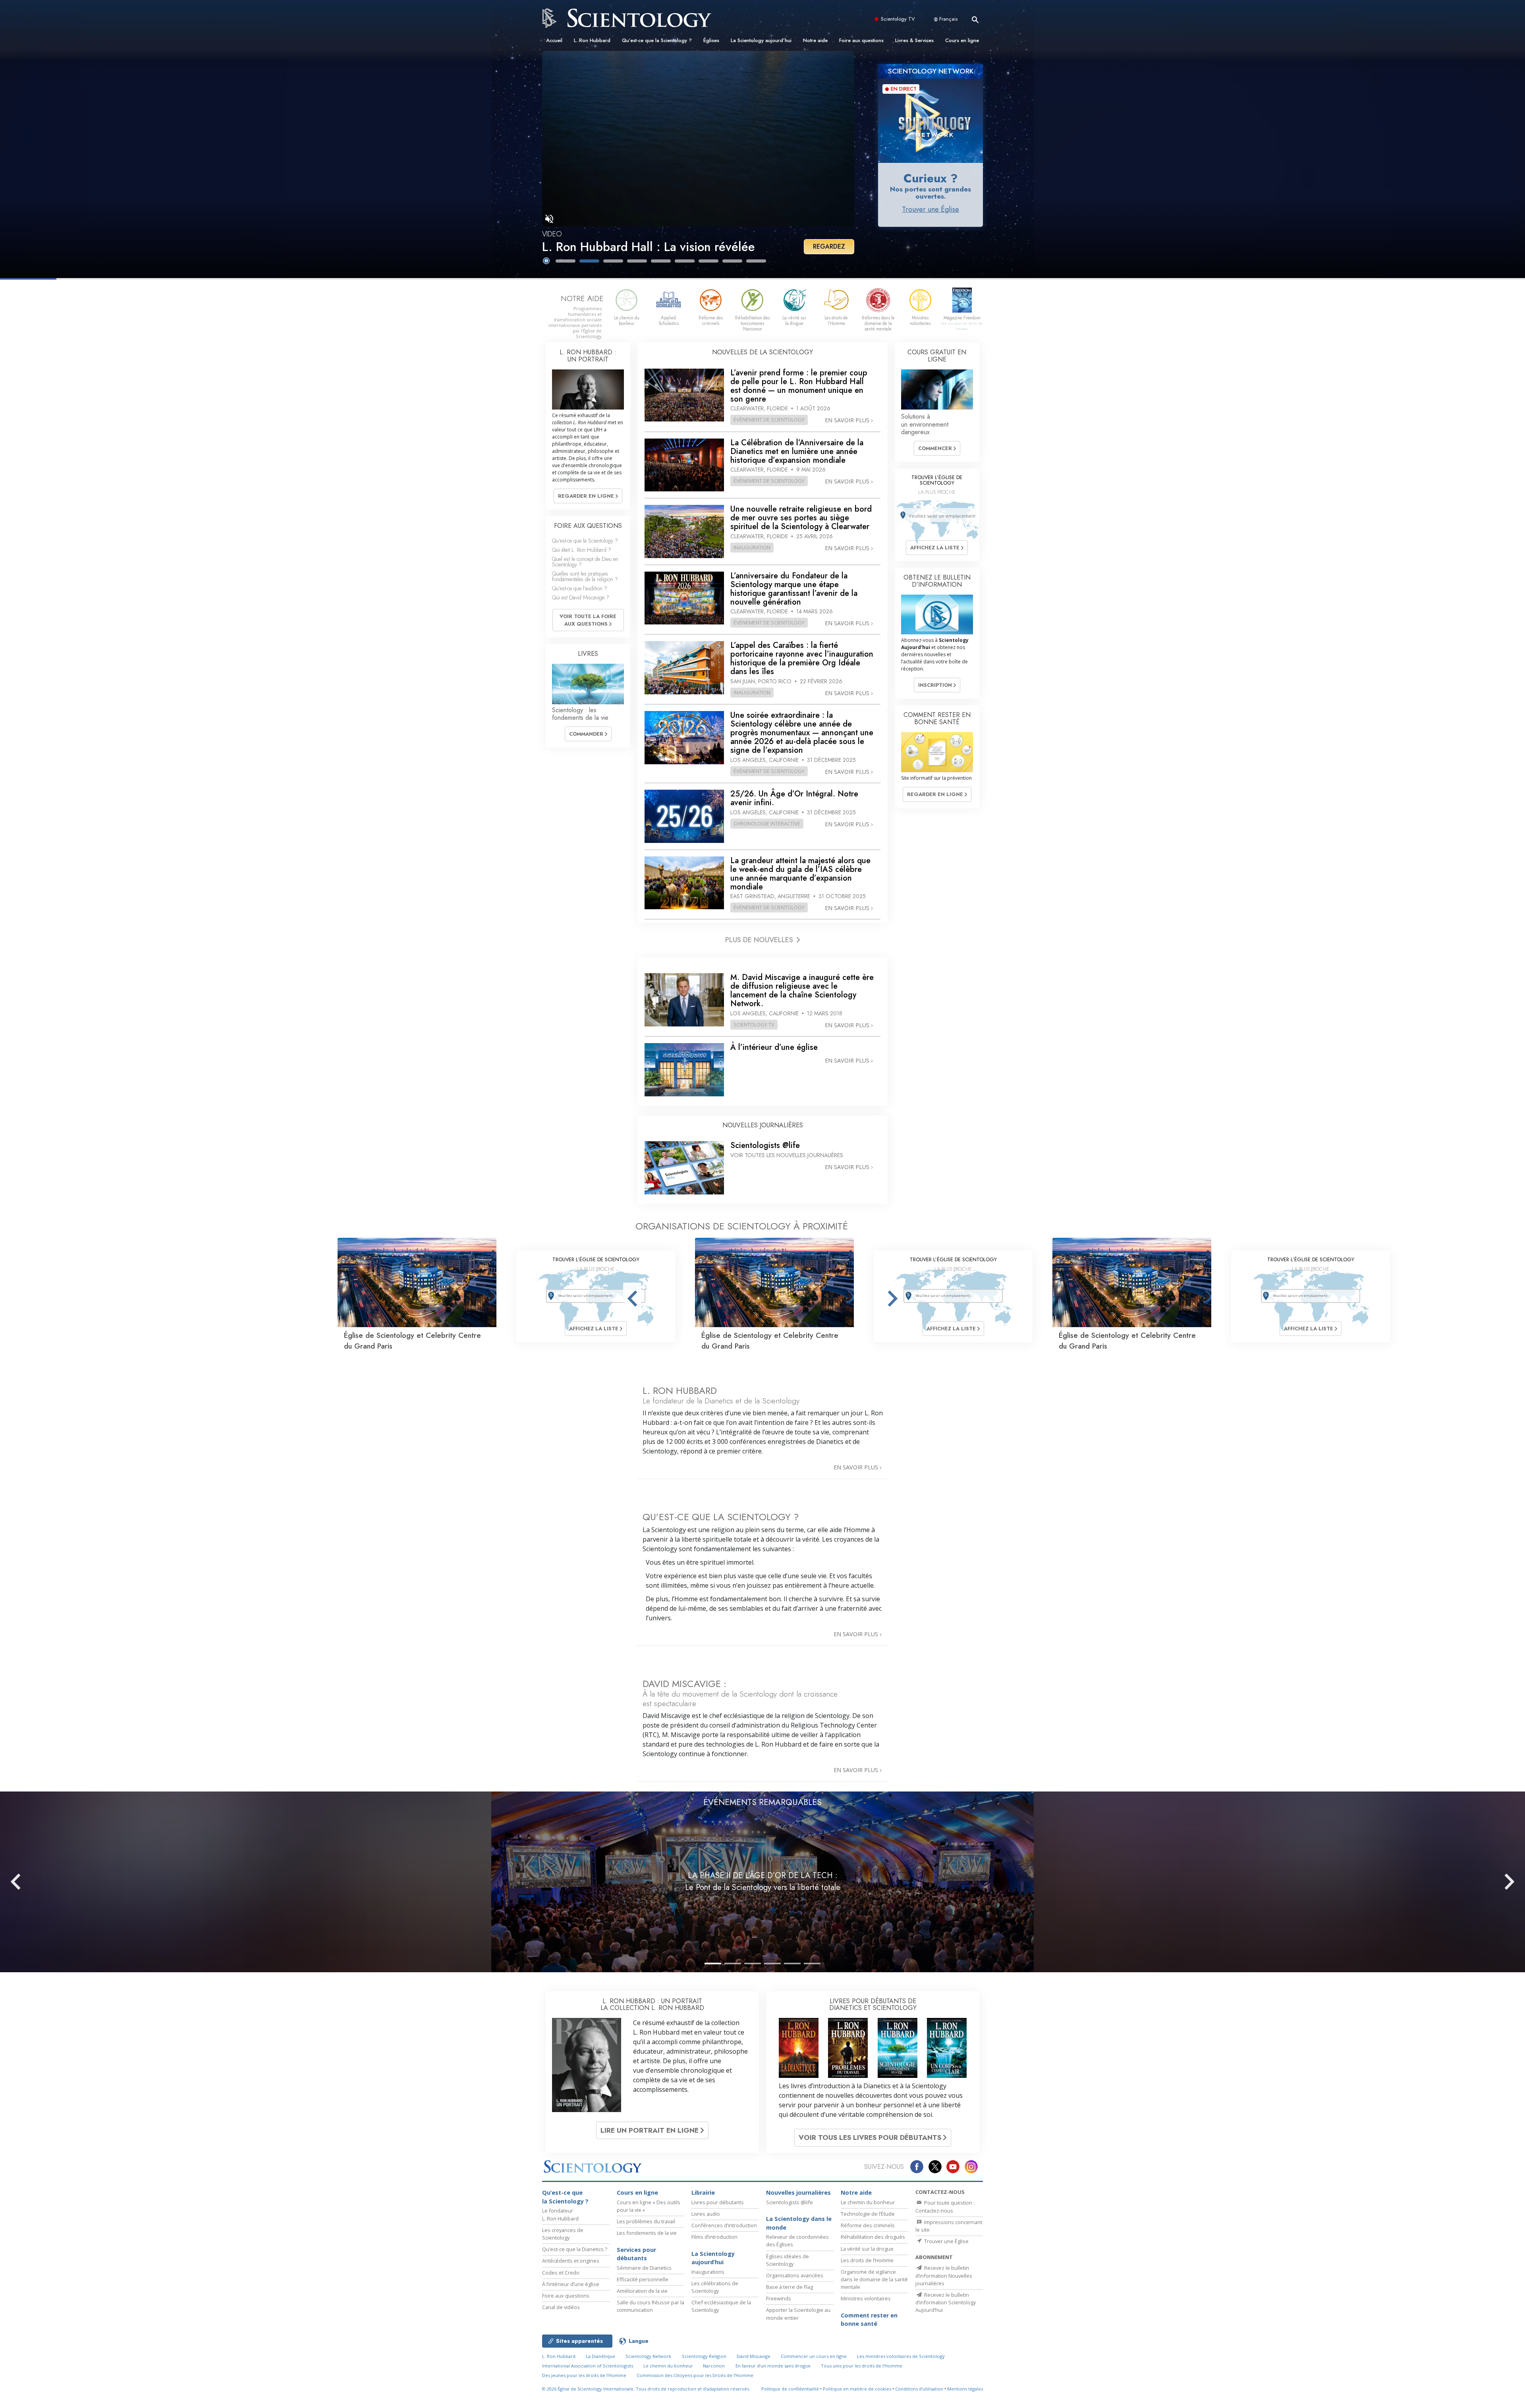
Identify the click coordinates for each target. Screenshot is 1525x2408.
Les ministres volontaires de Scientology (901, 2356)
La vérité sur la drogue (867, 2249)
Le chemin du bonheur (868, 2202)
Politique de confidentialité (790, 2389)
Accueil (554, 40)
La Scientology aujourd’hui (761, 40)
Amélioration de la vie (642, 2291)
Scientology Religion (704, 2356)
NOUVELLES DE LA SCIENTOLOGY (762, 352)
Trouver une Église (930, 209)
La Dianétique (600, 2356)
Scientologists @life (790, 2202)
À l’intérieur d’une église (571, 2284)
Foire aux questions (861, 40)
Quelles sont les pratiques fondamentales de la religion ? (585, 576)
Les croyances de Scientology (563, 2234)
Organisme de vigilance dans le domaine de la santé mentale (874, 2279)
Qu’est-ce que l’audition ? (580, 588)
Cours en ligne (962, 40)
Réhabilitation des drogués (873, 2237)
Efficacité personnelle (643, 2279)
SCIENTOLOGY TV (754, 1024)
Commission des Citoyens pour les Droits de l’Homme (695, 2375)
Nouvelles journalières (798, 2193)
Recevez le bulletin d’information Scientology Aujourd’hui (946, 2302)
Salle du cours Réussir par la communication (651, 2306)
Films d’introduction (714, 2237)
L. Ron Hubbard (592, 40)
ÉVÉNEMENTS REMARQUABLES (762, 1802)
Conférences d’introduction (724, 2225)
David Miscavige (754, 2356)
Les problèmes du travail (646, 2221)
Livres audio (706, 2214)
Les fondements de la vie (647, 2233)
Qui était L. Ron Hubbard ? (582, 550)
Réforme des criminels (868, 2225)
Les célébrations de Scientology (715, 2287)
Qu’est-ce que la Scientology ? (657, 40)
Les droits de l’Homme (867, 2260)
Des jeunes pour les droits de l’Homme (584, 2375)
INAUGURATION (752, 547)
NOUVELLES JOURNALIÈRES (763, 1125)
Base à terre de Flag (790, 2287)
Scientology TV (898, 19)
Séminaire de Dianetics (644, 2268)
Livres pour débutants (718, 2202)
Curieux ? (931, 178)
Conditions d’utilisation (919, 2389)
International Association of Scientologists (588, 2366)
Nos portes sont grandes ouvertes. (930, 193)
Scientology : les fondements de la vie (580, 714)
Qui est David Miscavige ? (581, 597)
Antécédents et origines (571, 2261)
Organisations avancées (795, 2275)
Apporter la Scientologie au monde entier (798, 2314)
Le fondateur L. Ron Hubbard (560, 2214)
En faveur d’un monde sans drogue (773, 2366)
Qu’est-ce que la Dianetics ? (575, 2249)
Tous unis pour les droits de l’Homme (862, 2366)
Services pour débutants (636, 2254)
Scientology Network (648, 2356)
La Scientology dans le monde (799, 2223)
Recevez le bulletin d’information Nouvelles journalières (944, 2275)
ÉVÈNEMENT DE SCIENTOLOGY (769, 419)
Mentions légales (965, 2389)
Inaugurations (708, 2272)
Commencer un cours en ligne (814, 2356)
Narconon (714, 2366)
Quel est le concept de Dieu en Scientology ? (585, 562)
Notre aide (815, 40)
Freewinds (779, 2298)
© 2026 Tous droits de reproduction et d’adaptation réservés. (646, 2389)
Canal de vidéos (561, 2307)
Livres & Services (914, 40)
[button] (566, 261)
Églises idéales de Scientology (788, 2260)
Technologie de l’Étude (868, 2214)
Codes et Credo (561, 2273)
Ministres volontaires (866, 2298)
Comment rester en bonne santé (869, 2320)
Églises (711, 40)
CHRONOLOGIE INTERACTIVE (767, 823)
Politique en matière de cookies (857, 2389)
